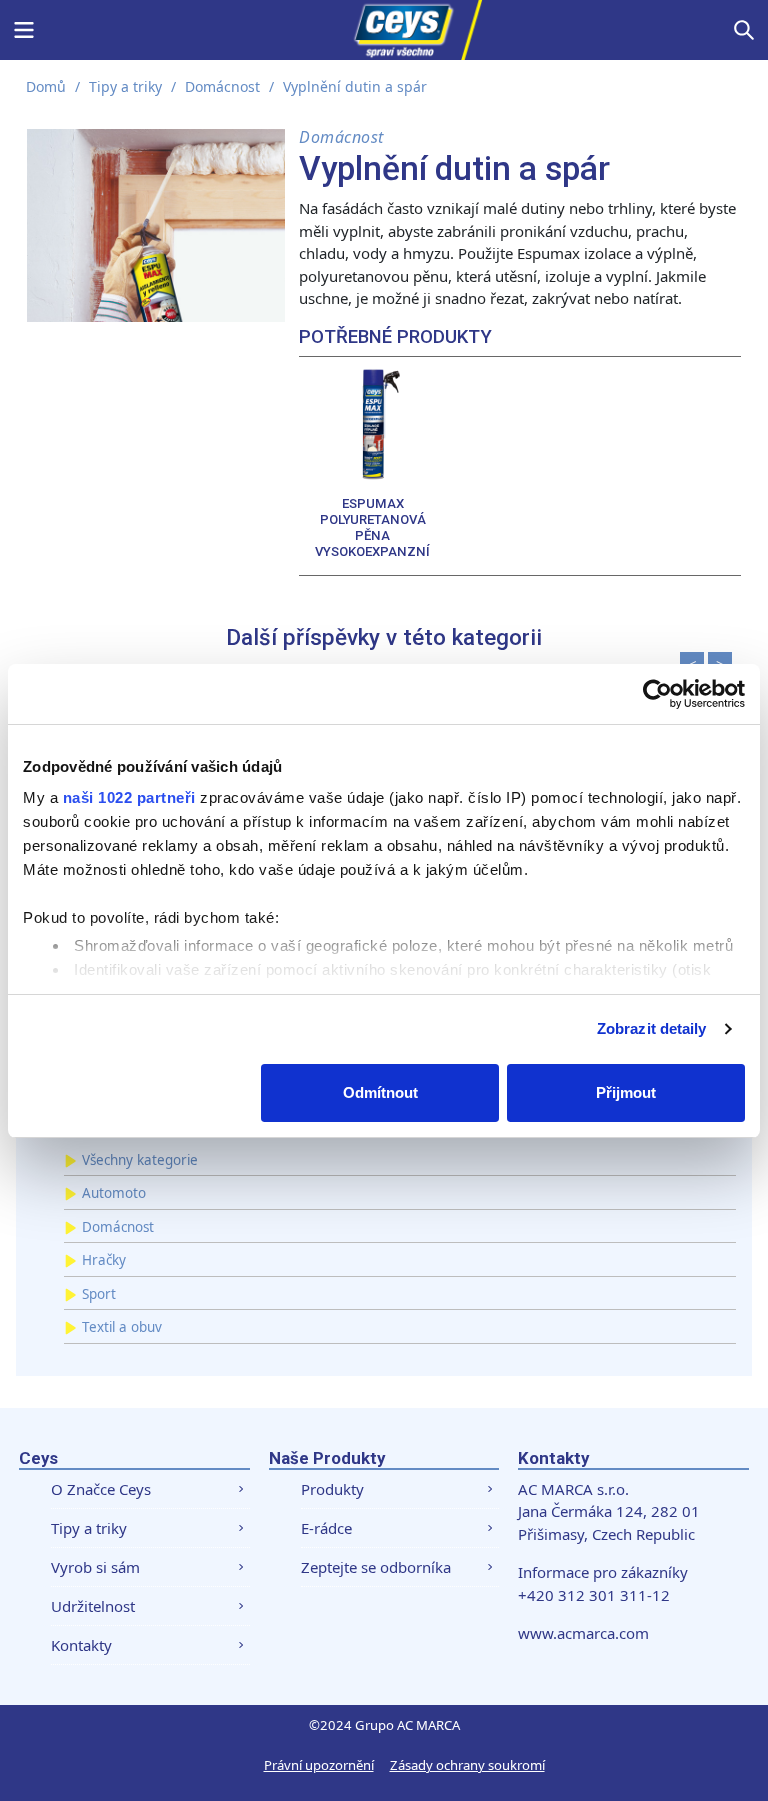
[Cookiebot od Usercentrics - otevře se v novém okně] (657, 694)
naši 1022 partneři (129, 797)
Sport (99, 1294)
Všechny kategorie (140, 1160)
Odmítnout (380, 1092)
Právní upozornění (319, 1765)
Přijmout (626, 1092)
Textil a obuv (122, 1327)
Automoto (114, 1193)
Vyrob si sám (95, 1567)
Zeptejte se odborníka (376, 1567)
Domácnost (222, 86)
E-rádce (326, 1528)
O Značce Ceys (101, 1489)
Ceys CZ (384, 30)
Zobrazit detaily (652, 1028)
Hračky (104, 1260)
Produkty (332, 1489)
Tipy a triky (125, 86)
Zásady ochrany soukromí (467, 1765)
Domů (46, 86)
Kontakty (81, 1645)
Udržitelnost (93, 1606)
